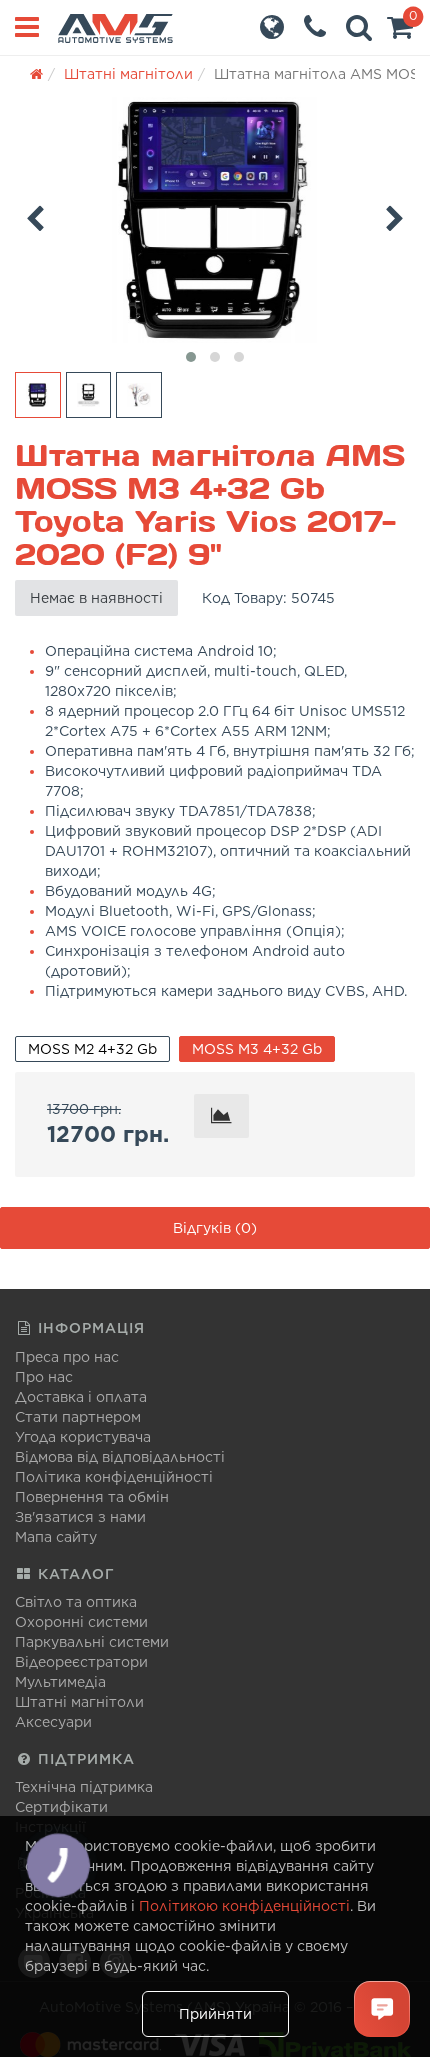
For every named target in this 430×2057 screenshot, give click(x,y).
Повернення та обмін (92, 1497)
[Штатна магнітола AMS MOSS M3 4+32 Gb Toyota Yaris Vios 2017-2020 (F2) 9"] (215, 220)
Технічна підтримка (84, 1787)
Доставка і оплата (81, 1397)
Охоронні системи (81, 1622)
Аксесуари (53, 1722)
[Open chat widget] (382, 2009)
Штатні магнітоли (79, 1702)
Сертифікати (61, 1807)
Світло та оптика (76, 1602)
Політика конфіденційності (114, 1477)
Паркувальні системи (92, 1642)
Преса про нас (67, 1357)
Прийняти (215, 2014)
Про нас (44, 1377)
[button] (400, 32)
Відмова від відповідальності (120, 1457)
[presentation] (35, 215)
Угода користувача (83, 1437)
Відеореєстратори (81, 1662)
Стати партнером (78, 1417)
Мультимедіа (60, 1682)
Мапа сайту (56, 1537)
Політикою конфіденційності (244, 1906)
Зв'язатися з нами (80, 1517)
